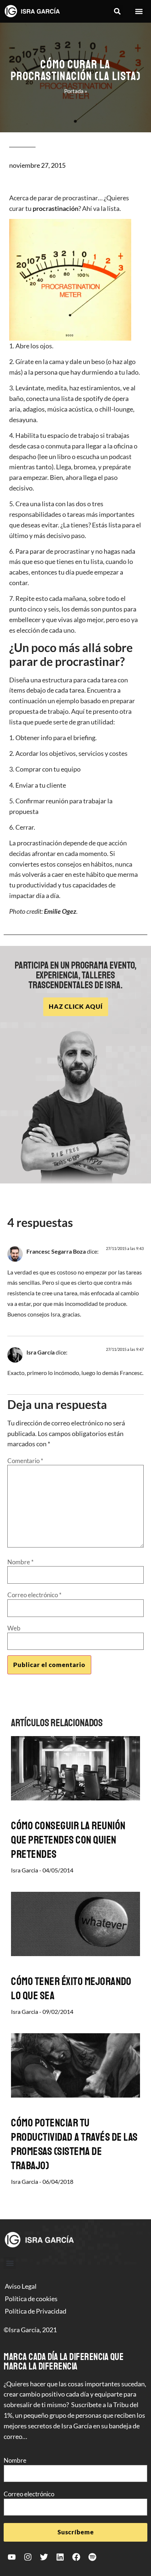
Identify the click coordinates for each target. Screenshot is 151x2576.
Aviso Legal (21, 2286)
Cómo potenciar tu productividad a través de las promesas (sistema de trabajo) (74, 2144)
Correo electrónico (34, 1595)
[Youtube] (12, 2557)
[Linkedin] (60, 2557)
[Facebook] (76, 2557)
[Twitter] (44, 2557)
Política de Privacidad (36, 2311)
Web (14, 1628)
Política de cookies (31, 2299)
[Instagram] (28, 2557)
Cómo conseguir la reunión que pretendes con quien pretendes (68, 1840)
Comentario (25, 1461)
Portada (74, 91)
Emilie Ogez (60, 911)
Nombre (21, 1562)
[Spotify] (92, 2557)
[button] (117, 12)
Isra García (40, 1352)
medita (57, 388)
